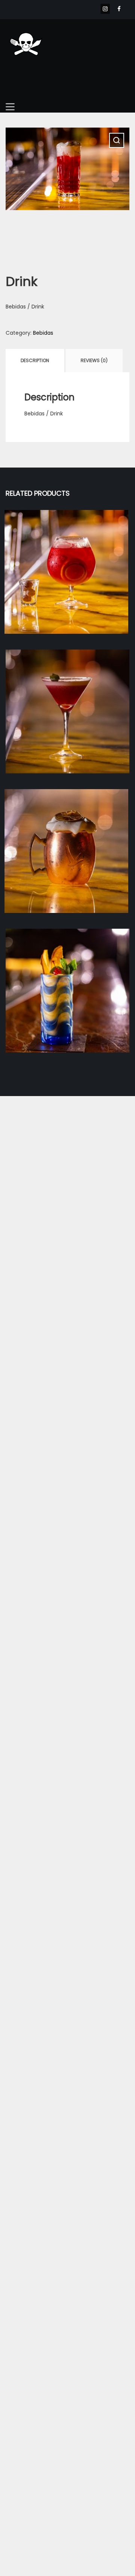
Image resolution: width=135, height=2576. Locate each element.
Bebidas (43, 333)
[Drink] (66, 572)
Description (35, 360)
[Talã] (67, 991)
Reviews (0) (94, 360)
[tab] (35, 361)
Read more (67, 587)
